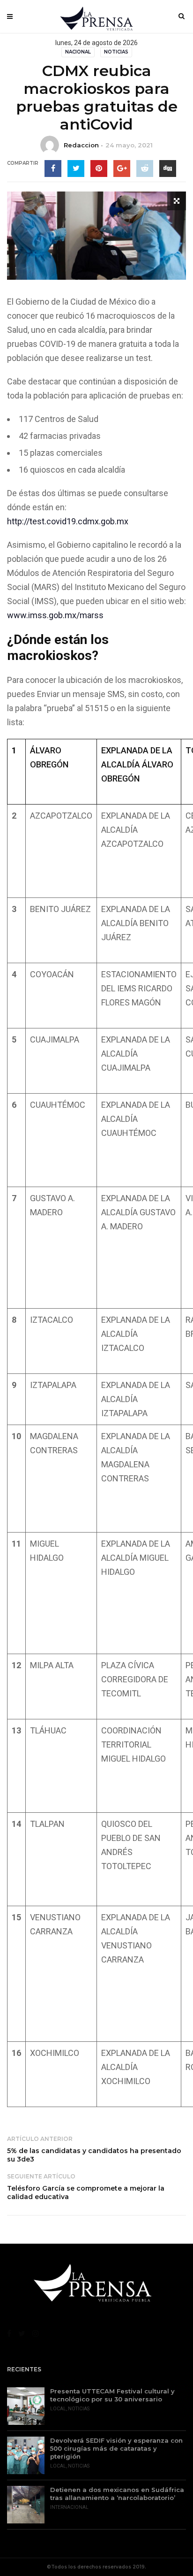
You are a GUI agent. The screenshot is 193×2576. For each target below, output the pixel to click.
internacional (69, 2507)
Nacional (78, 52)
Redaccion (81, 145)
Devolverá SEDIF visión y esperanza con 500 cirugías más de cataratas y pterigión (116, 2448)
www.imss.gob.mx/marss (55, 615)
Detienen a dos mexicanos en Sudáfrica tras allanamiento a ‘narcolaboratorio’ (117, 2494)
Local (58, 2409)
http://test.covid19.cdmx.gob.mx (68, 521)
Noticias (116, 52)
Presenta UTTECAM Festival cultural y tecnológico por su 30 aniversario (112, 2395)
